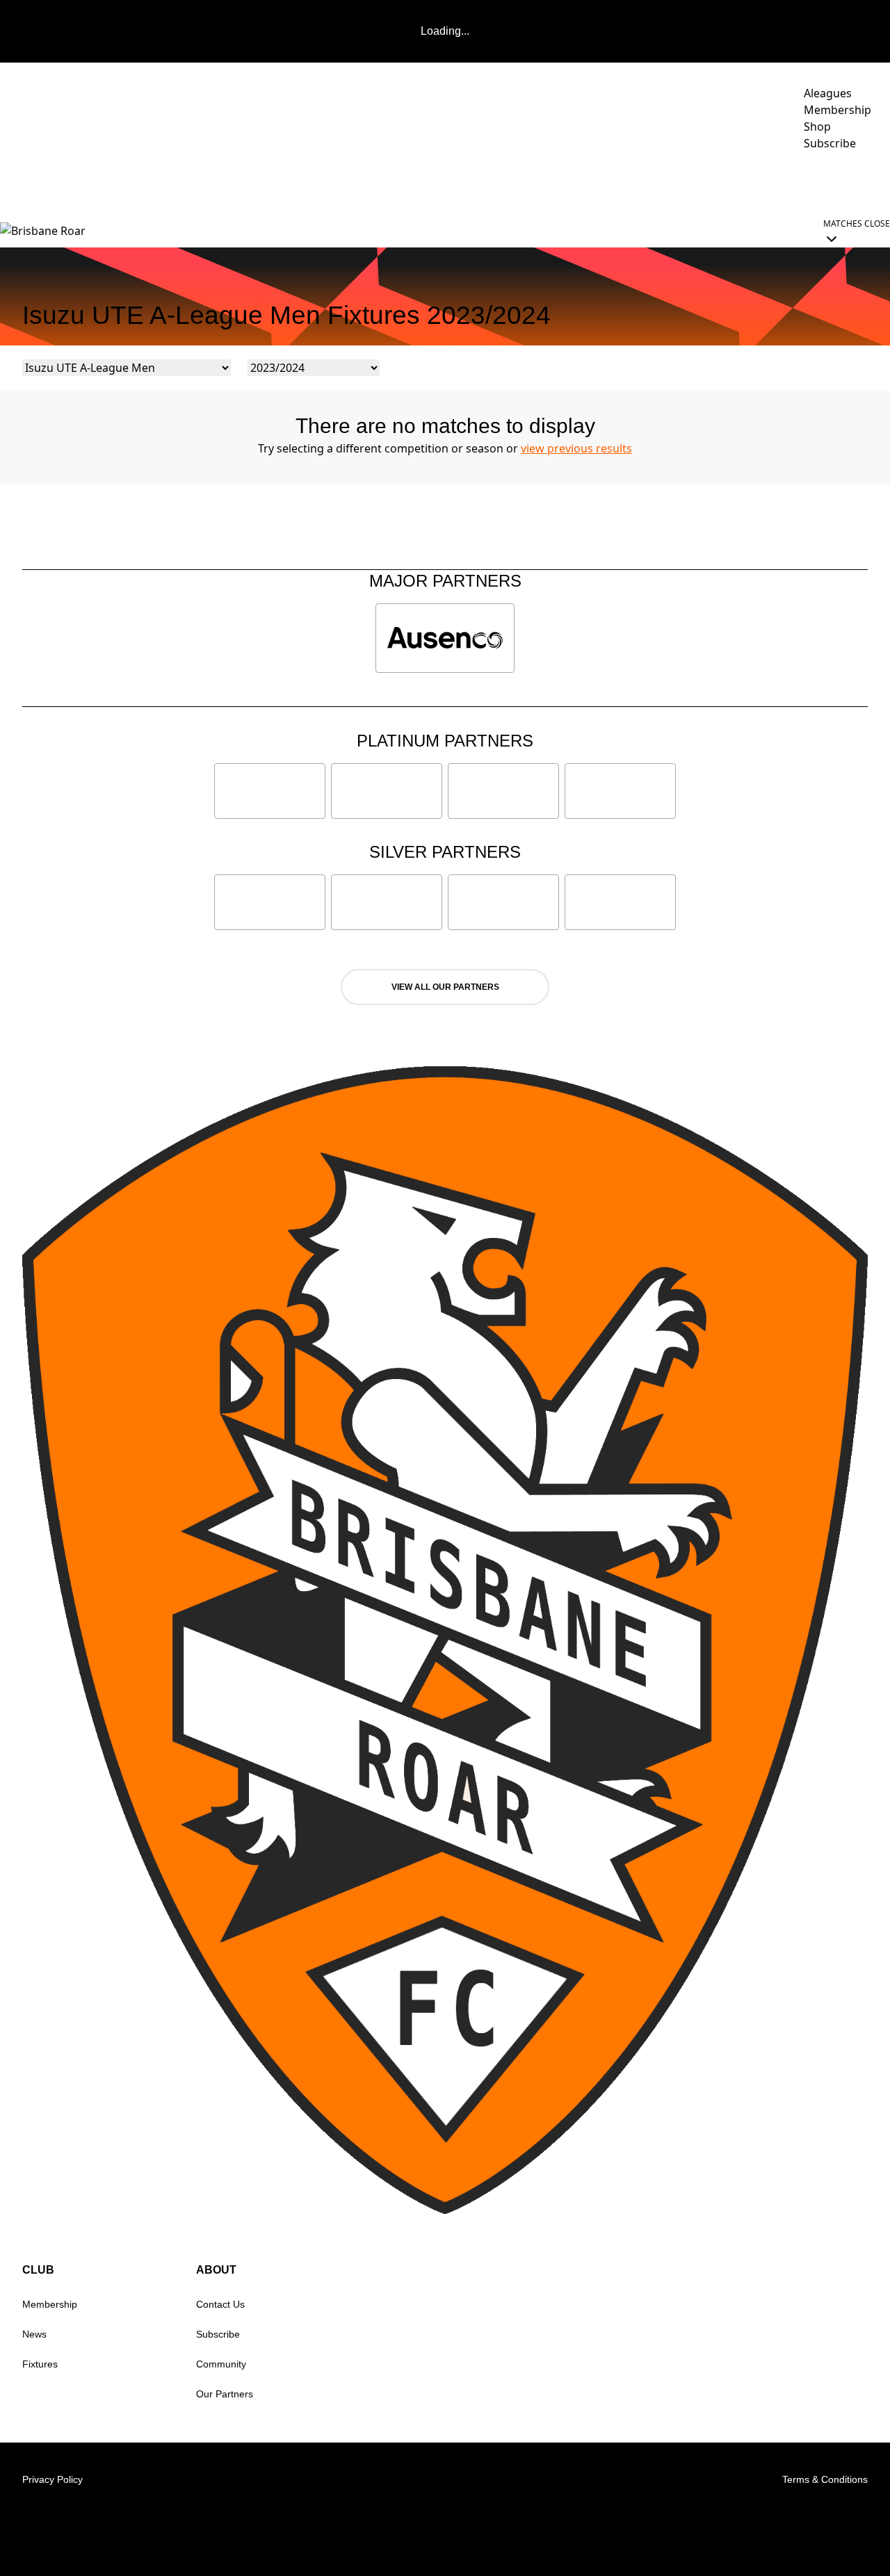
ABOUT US (841, 182)
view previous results (576, 448)
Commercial (673, 182)
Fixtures (40, 2364)
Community (576, 182)
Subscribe (218, 2334)
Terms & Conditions (825, 2479)
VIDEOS (441, 182)
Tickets (761, 182)
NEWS (389, 182)
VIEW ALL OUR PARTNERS (445, 987)
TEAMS (495, 182)
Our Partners (225, 2394)
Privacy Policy (52, 2479)
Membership (50, 2304)
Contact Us (220, 2304)
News (34, 2334)
